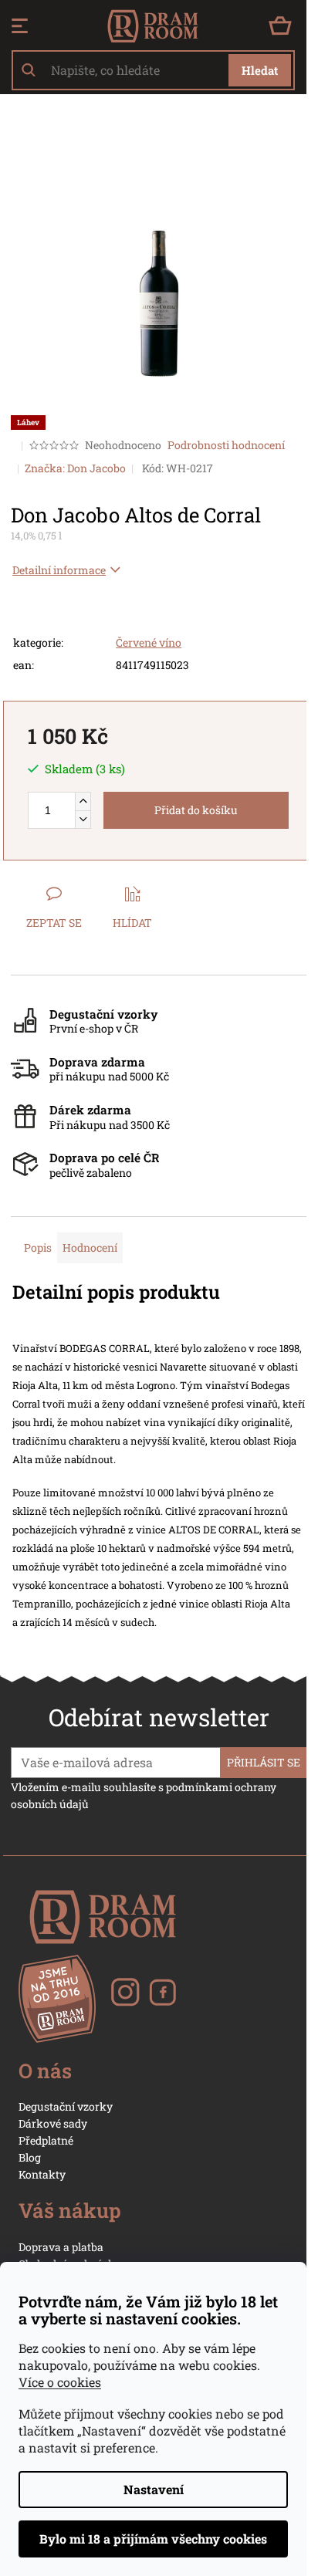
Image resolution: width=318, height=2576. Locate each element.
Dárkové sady (53, 2123)
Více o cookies (60, 2382)
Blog (30, 2157)
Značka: (75, 468)
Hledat (260, 70)
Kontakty (42, 2174)
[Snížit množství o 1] (83, 819)
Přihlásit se (264, 1762)
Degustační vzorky (66, 2106)
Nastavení (154, 2489)
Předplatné (46, 2140)
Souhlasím (153, 2539)
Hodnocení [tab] (90, 1247)
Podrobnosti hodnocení (226, 445)
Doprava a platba (61, 2247)
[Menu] (20, 26)
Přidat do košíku (196, 810)
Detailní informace (59, 570)
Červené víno (149, 642)
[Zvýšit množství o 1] (83, 801)
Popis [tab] (38, 1247)
